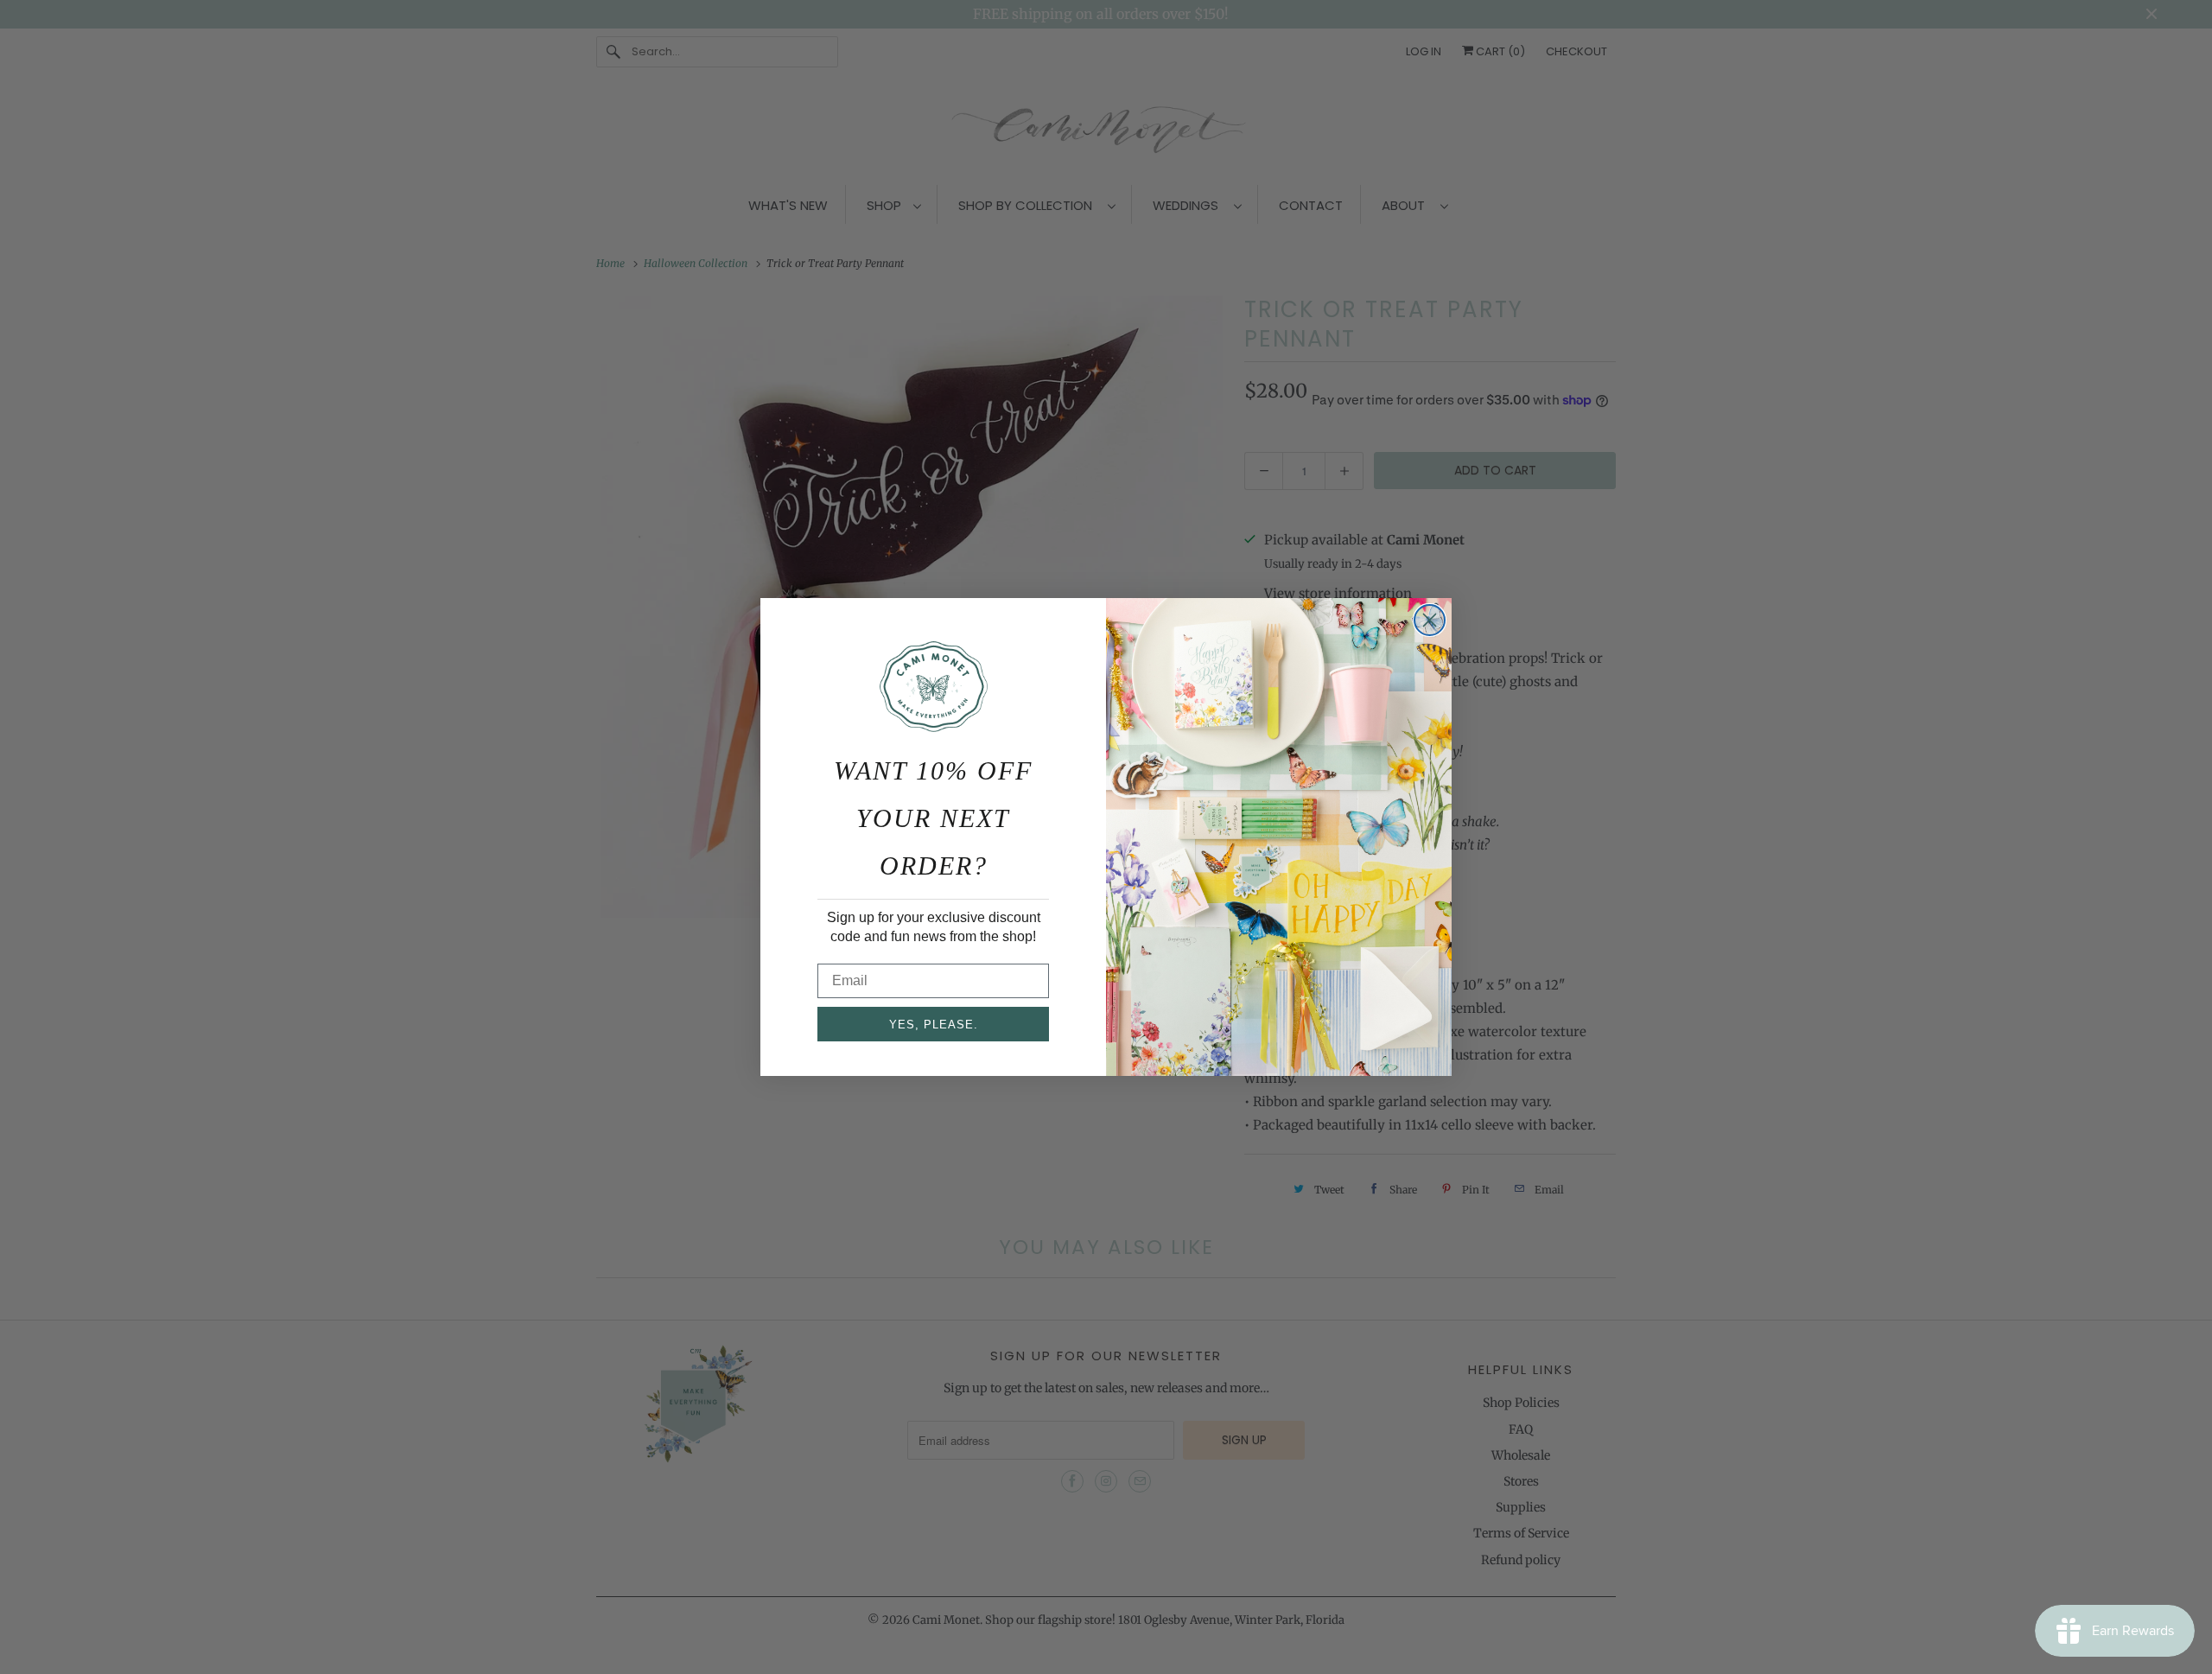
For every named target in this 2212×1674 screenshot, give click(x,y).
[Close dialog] (1430, 620)
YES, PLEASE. (934, 1025)
